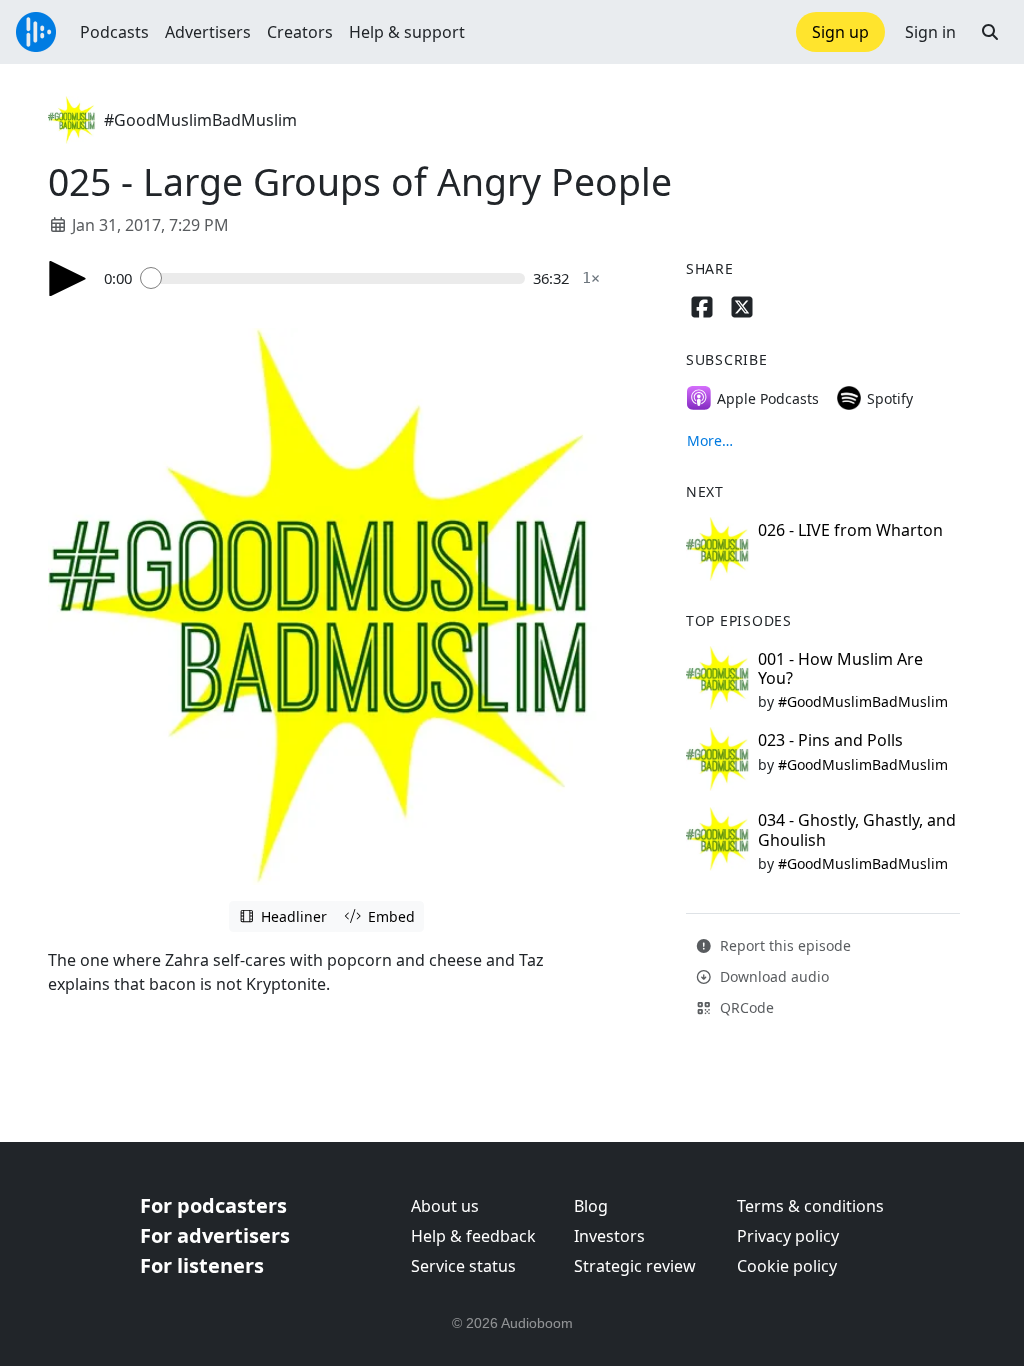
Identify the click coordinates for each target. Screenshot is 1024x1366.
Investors (609, 1236)
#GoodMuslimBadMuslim (200, 120)
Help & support (407, 32)
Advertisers (208, 32)
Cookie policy (787, 1266)
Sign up (840, 32)
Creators (300, 32)
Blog (591, 1206)
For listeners (202, 1265)
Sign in (930, 32)
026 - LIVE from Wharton (850, 530)
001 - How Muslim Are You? (840, 668)
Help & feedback (473, 1236)
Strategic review (635, 1266)
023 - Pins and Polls (830, 740)
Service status (463, 1266)
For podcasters (213, 1205)
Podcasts (114, 32)
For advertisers (215, 1235)
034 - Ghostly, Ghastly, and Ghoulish (857, 829)
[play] (68, 278)
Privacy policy (788, 1236)
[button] (990, 32)
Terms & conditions (810, 1206)
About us (445, 1206)
